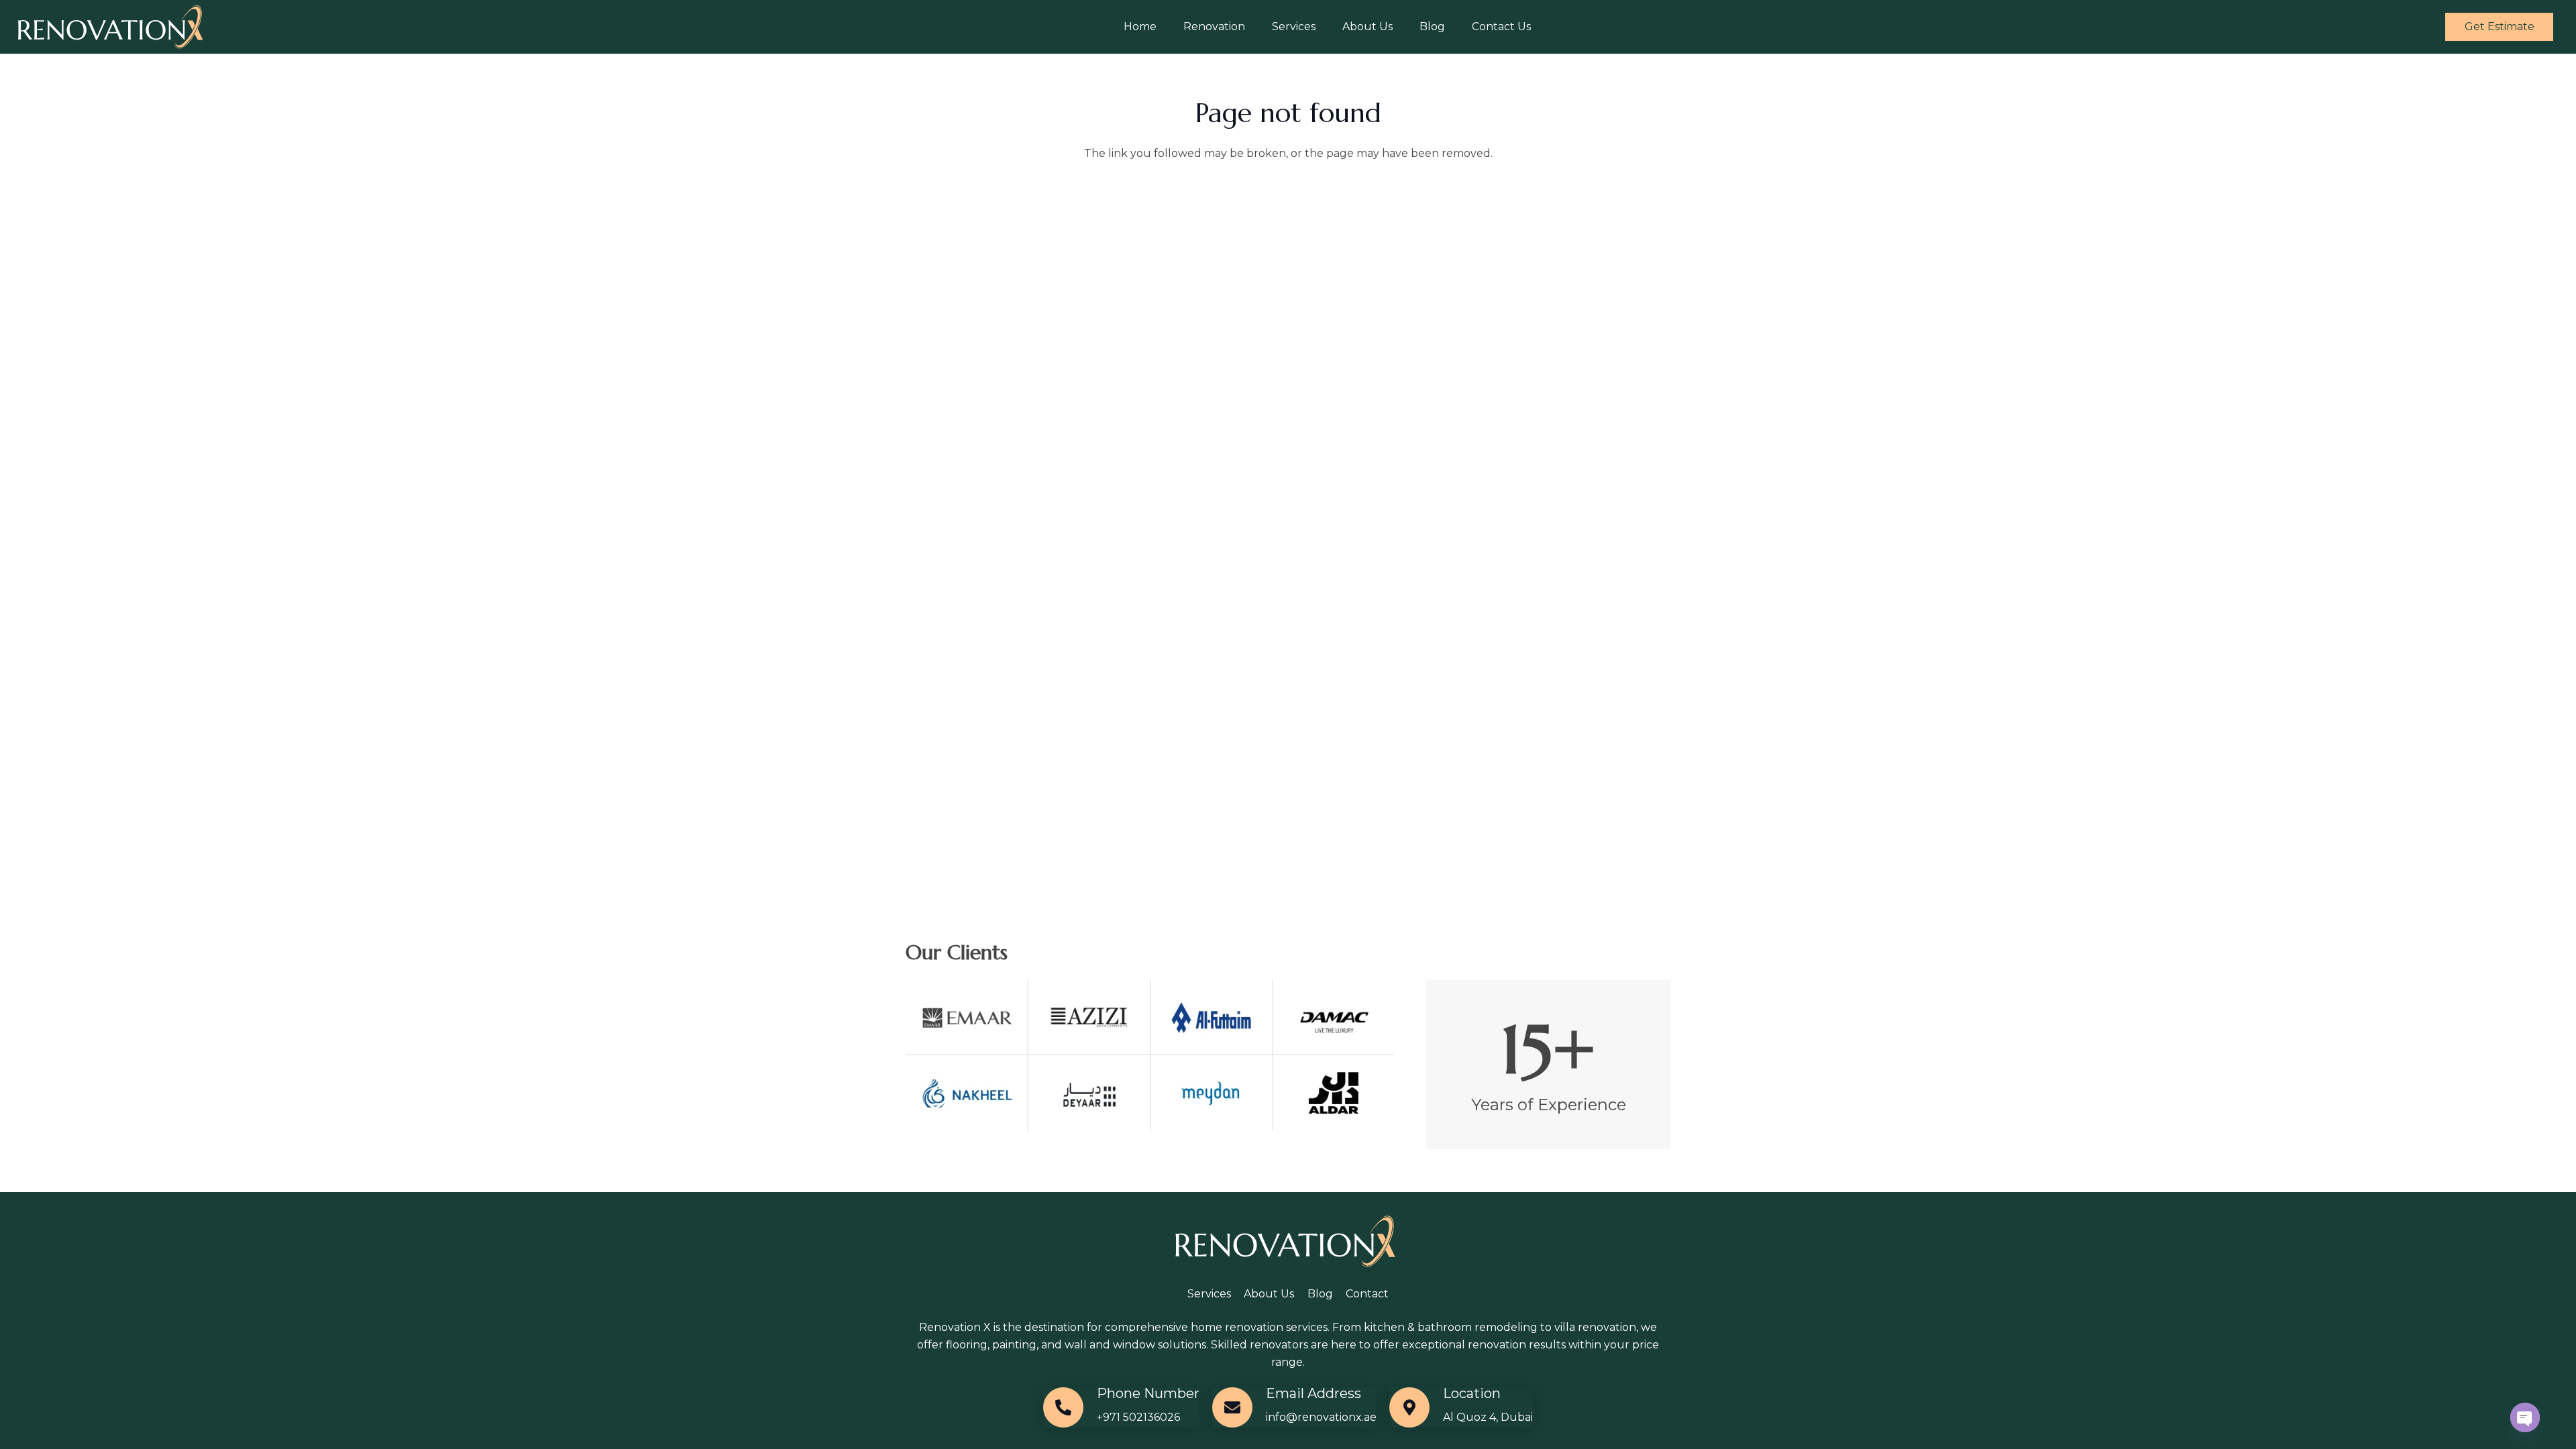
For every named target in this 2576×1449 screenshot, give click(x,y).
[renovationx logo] (113, 27)
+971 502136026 (1138, 1417)
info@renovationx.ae (1321, 1417)
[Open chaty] (2525, 1417)
